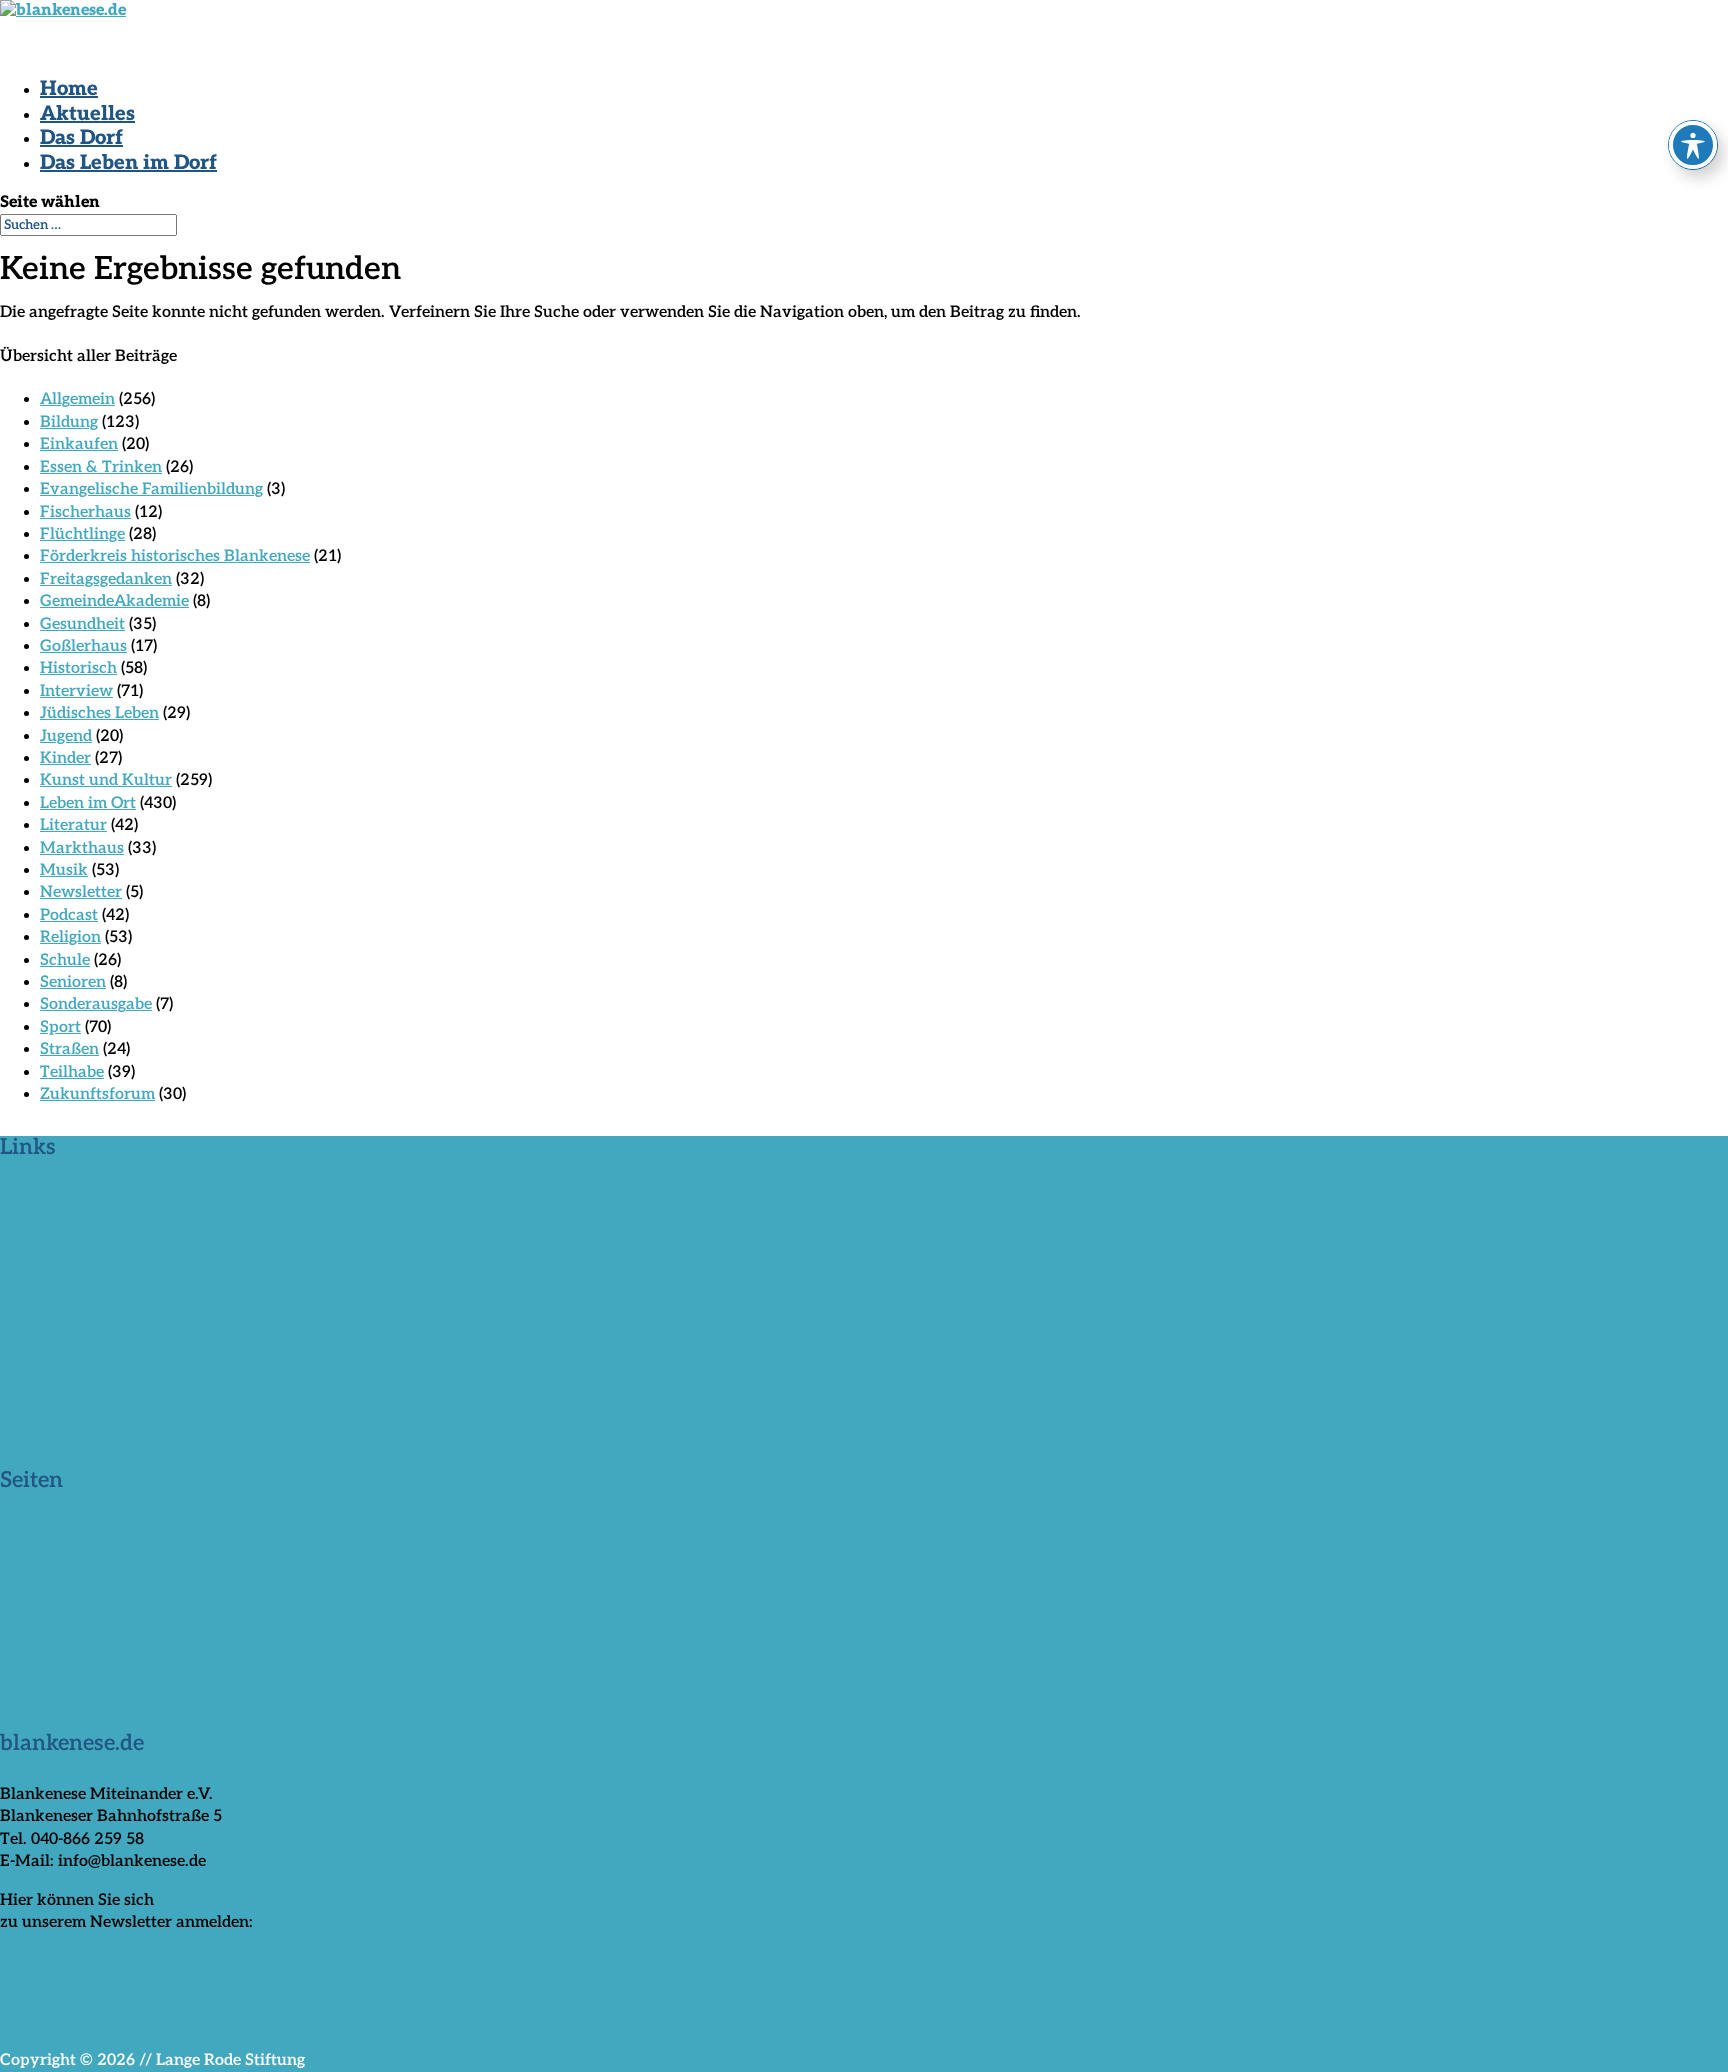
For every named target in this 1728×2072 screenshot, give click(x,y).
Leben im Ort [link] (88, 803)
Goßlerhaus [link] (83, 646)
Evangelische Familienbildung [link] (151, 489)
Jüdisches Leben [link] (99, 713)
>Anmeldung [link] (48, 1960)
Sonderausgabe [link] (96, 1004)
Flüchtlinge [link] (82, 534)
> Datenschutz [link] (54, 1598)
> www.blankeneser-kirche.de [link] (112, 1281)
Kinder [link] (65, 758)
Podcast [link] (69, 915)
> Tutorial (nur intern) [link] (82, 1643)
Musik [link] (64, 870)
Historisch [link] (78, 668)
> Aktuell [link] (35, 1531)
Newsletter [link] (81, 892)
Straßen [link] (69, 1049)
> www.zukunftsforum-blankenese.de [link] (141, 1258)
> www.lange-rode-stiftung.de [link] (110, 1236)
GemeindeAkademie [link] (114, 601)
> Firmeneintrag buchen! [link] (92, 1197)
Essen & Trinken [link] (101, 467)
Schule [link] (65, 960)
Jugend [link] (66, 736)
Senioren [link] (73, 982)
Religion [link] (70, 937)
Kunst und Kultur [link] (106, 780)
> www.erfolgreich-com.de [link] (98, 1303)
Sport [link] (60, 1027)
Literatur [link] (73, 825)
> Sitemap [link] (37, 1621)
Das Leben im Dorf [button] (128, 163)
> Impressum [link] (48, 1576)
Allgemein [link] (77, 399)
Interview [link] (76, 691)
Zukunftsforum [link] (97, 1094)
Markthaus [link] (82, 848)
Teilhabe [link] (72, 1072)
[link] (63, 10)
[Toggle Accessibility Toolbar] (1693, 145)
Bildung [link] (69, 422)
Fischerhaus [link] (85, 512)
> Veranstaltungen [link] (69, 1553)
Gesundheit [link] (82, 624)
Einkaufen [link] (79, 444)
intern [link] (23, 1341)
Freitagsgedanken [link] (106, 579)
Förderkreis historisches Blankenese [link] (175, 556)
